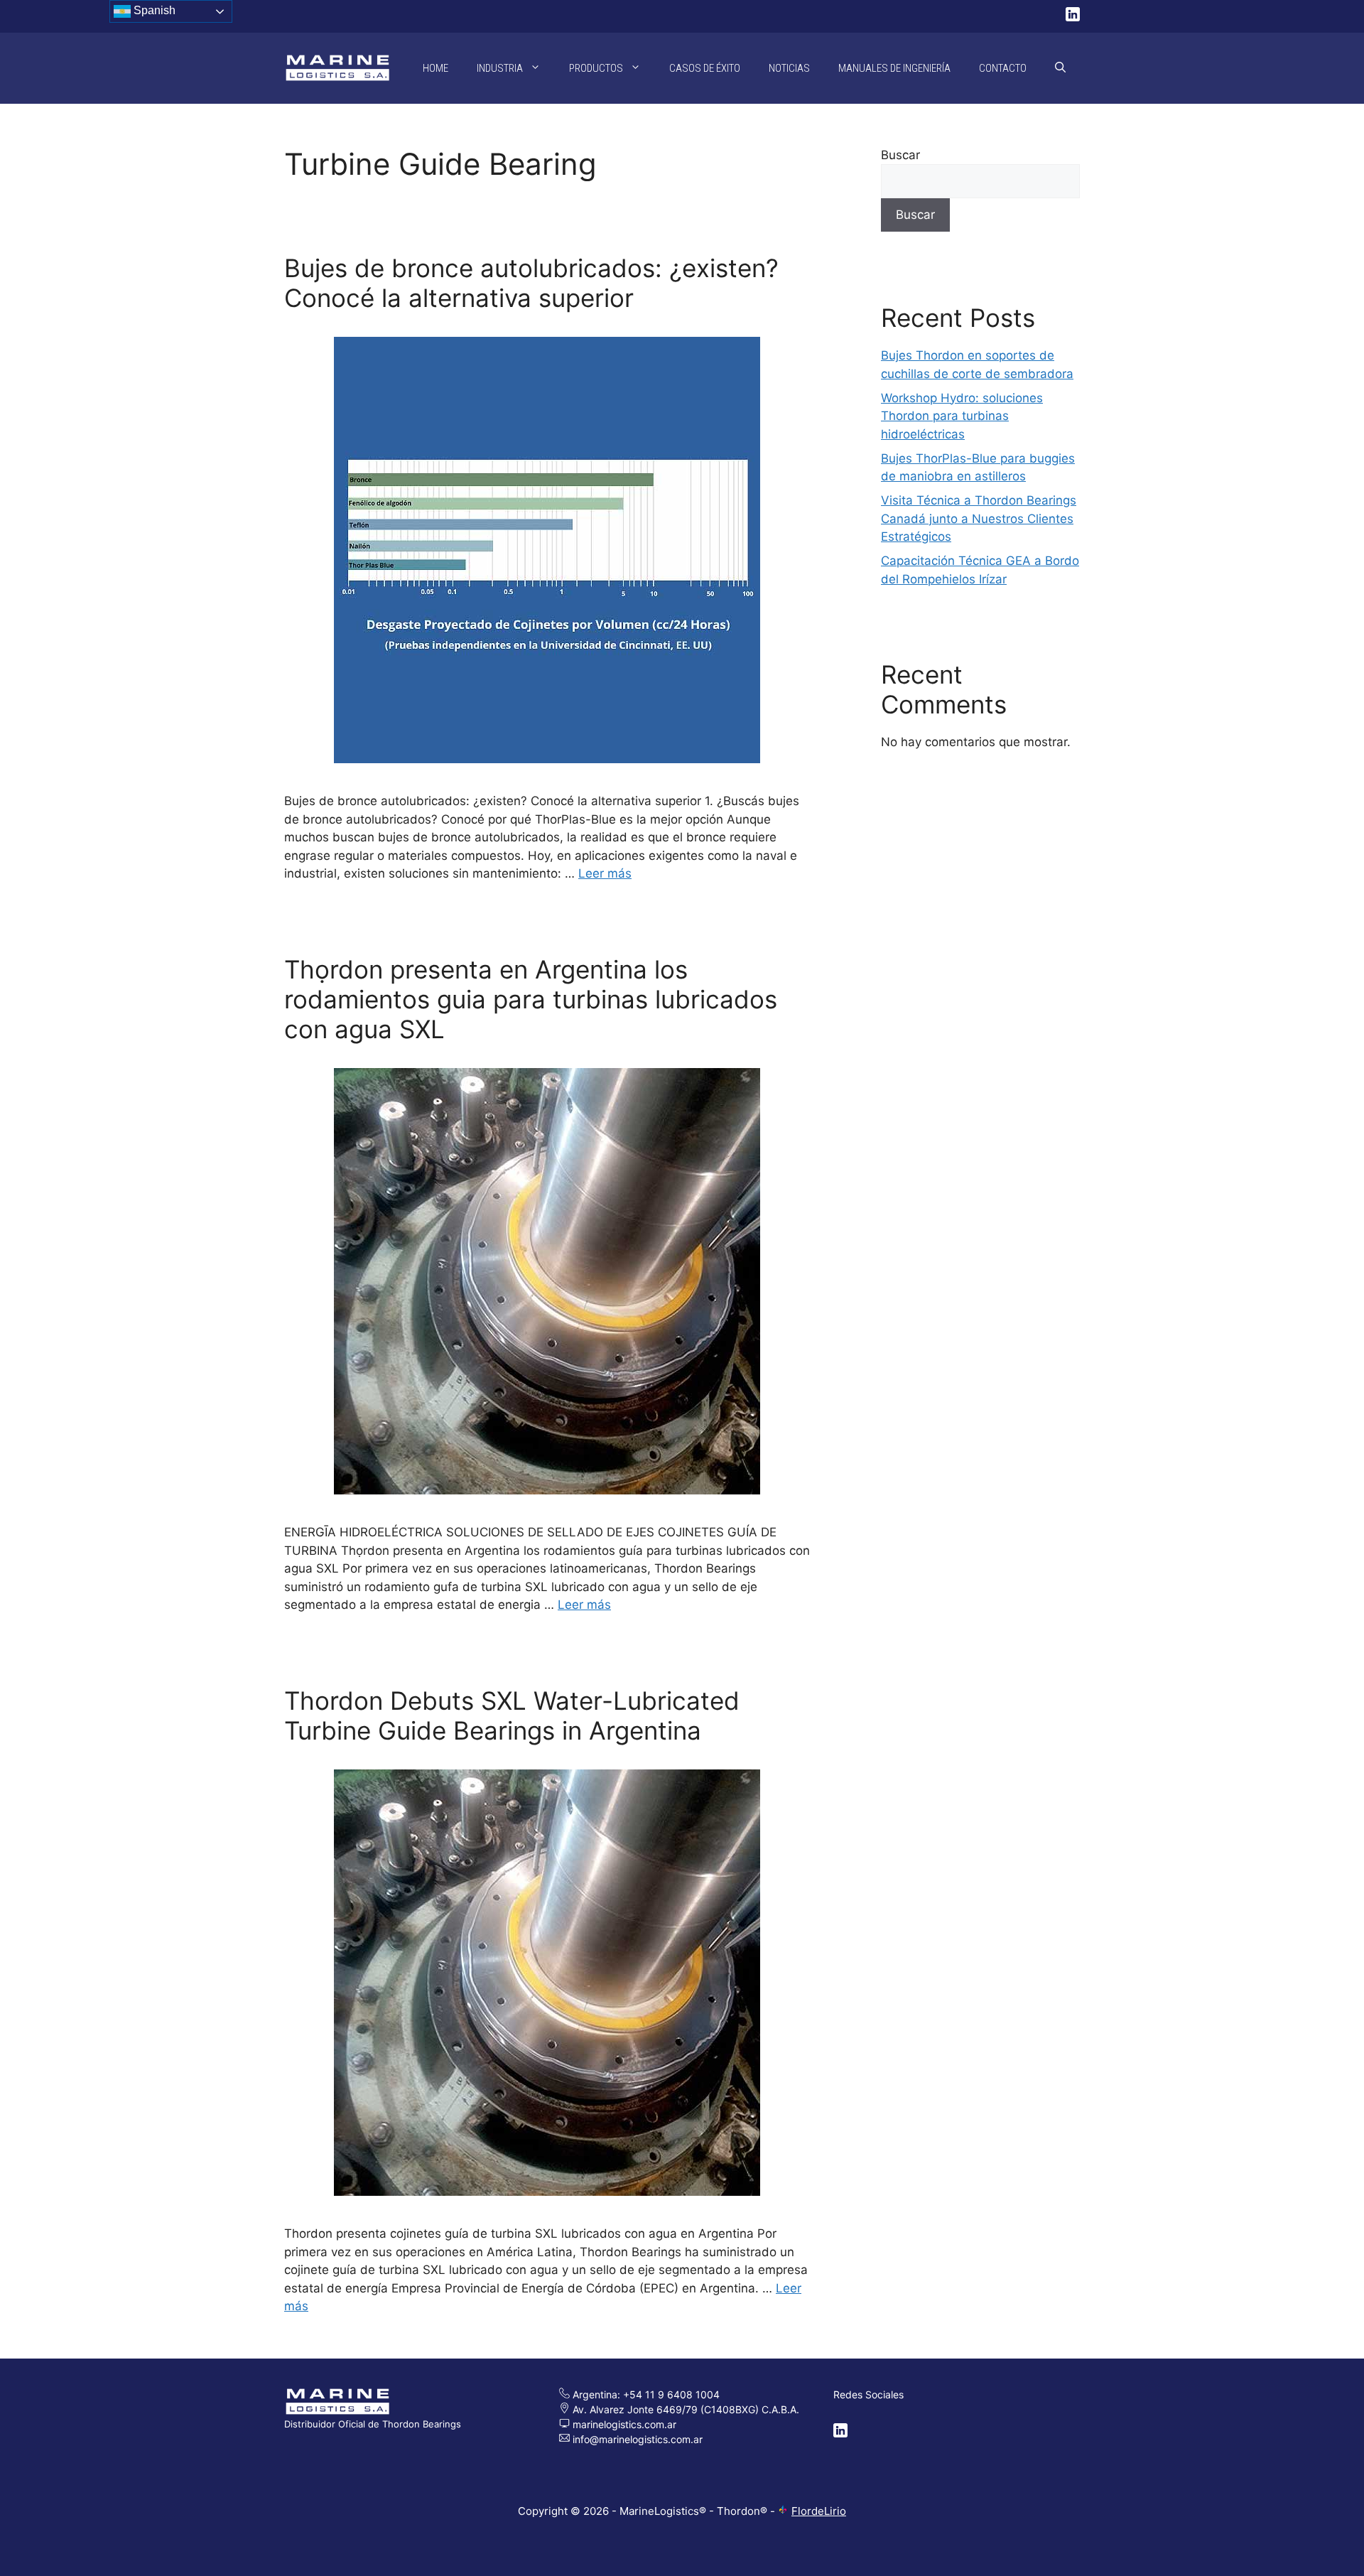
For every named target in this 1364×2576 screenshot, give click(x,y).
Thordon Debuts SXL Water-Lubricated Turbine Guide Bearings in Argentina (512, 1715)
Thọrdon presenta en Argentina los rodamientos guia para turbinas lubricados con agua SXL (531, 999)
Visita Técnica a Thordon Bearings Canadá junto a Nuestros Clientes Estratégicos (979, 518)
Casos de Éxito (705, 68)
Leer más (605, 873)
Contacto (1003, 68)
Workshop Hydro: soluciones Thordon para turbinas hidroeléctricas (962, 416)
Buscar (900, 155)
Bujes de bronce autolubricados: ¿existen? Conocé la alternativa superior (531, 283)
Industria (500, 68)
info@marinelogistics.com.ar (638, 2439)
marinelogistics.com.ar (623, 2424)
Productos (596, 68)
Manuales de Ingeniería (894, 68)
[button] (1060, 68)
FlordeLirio (819, 2511)
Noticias (789, 68)
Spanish (153, 10)
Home (435, 68)
